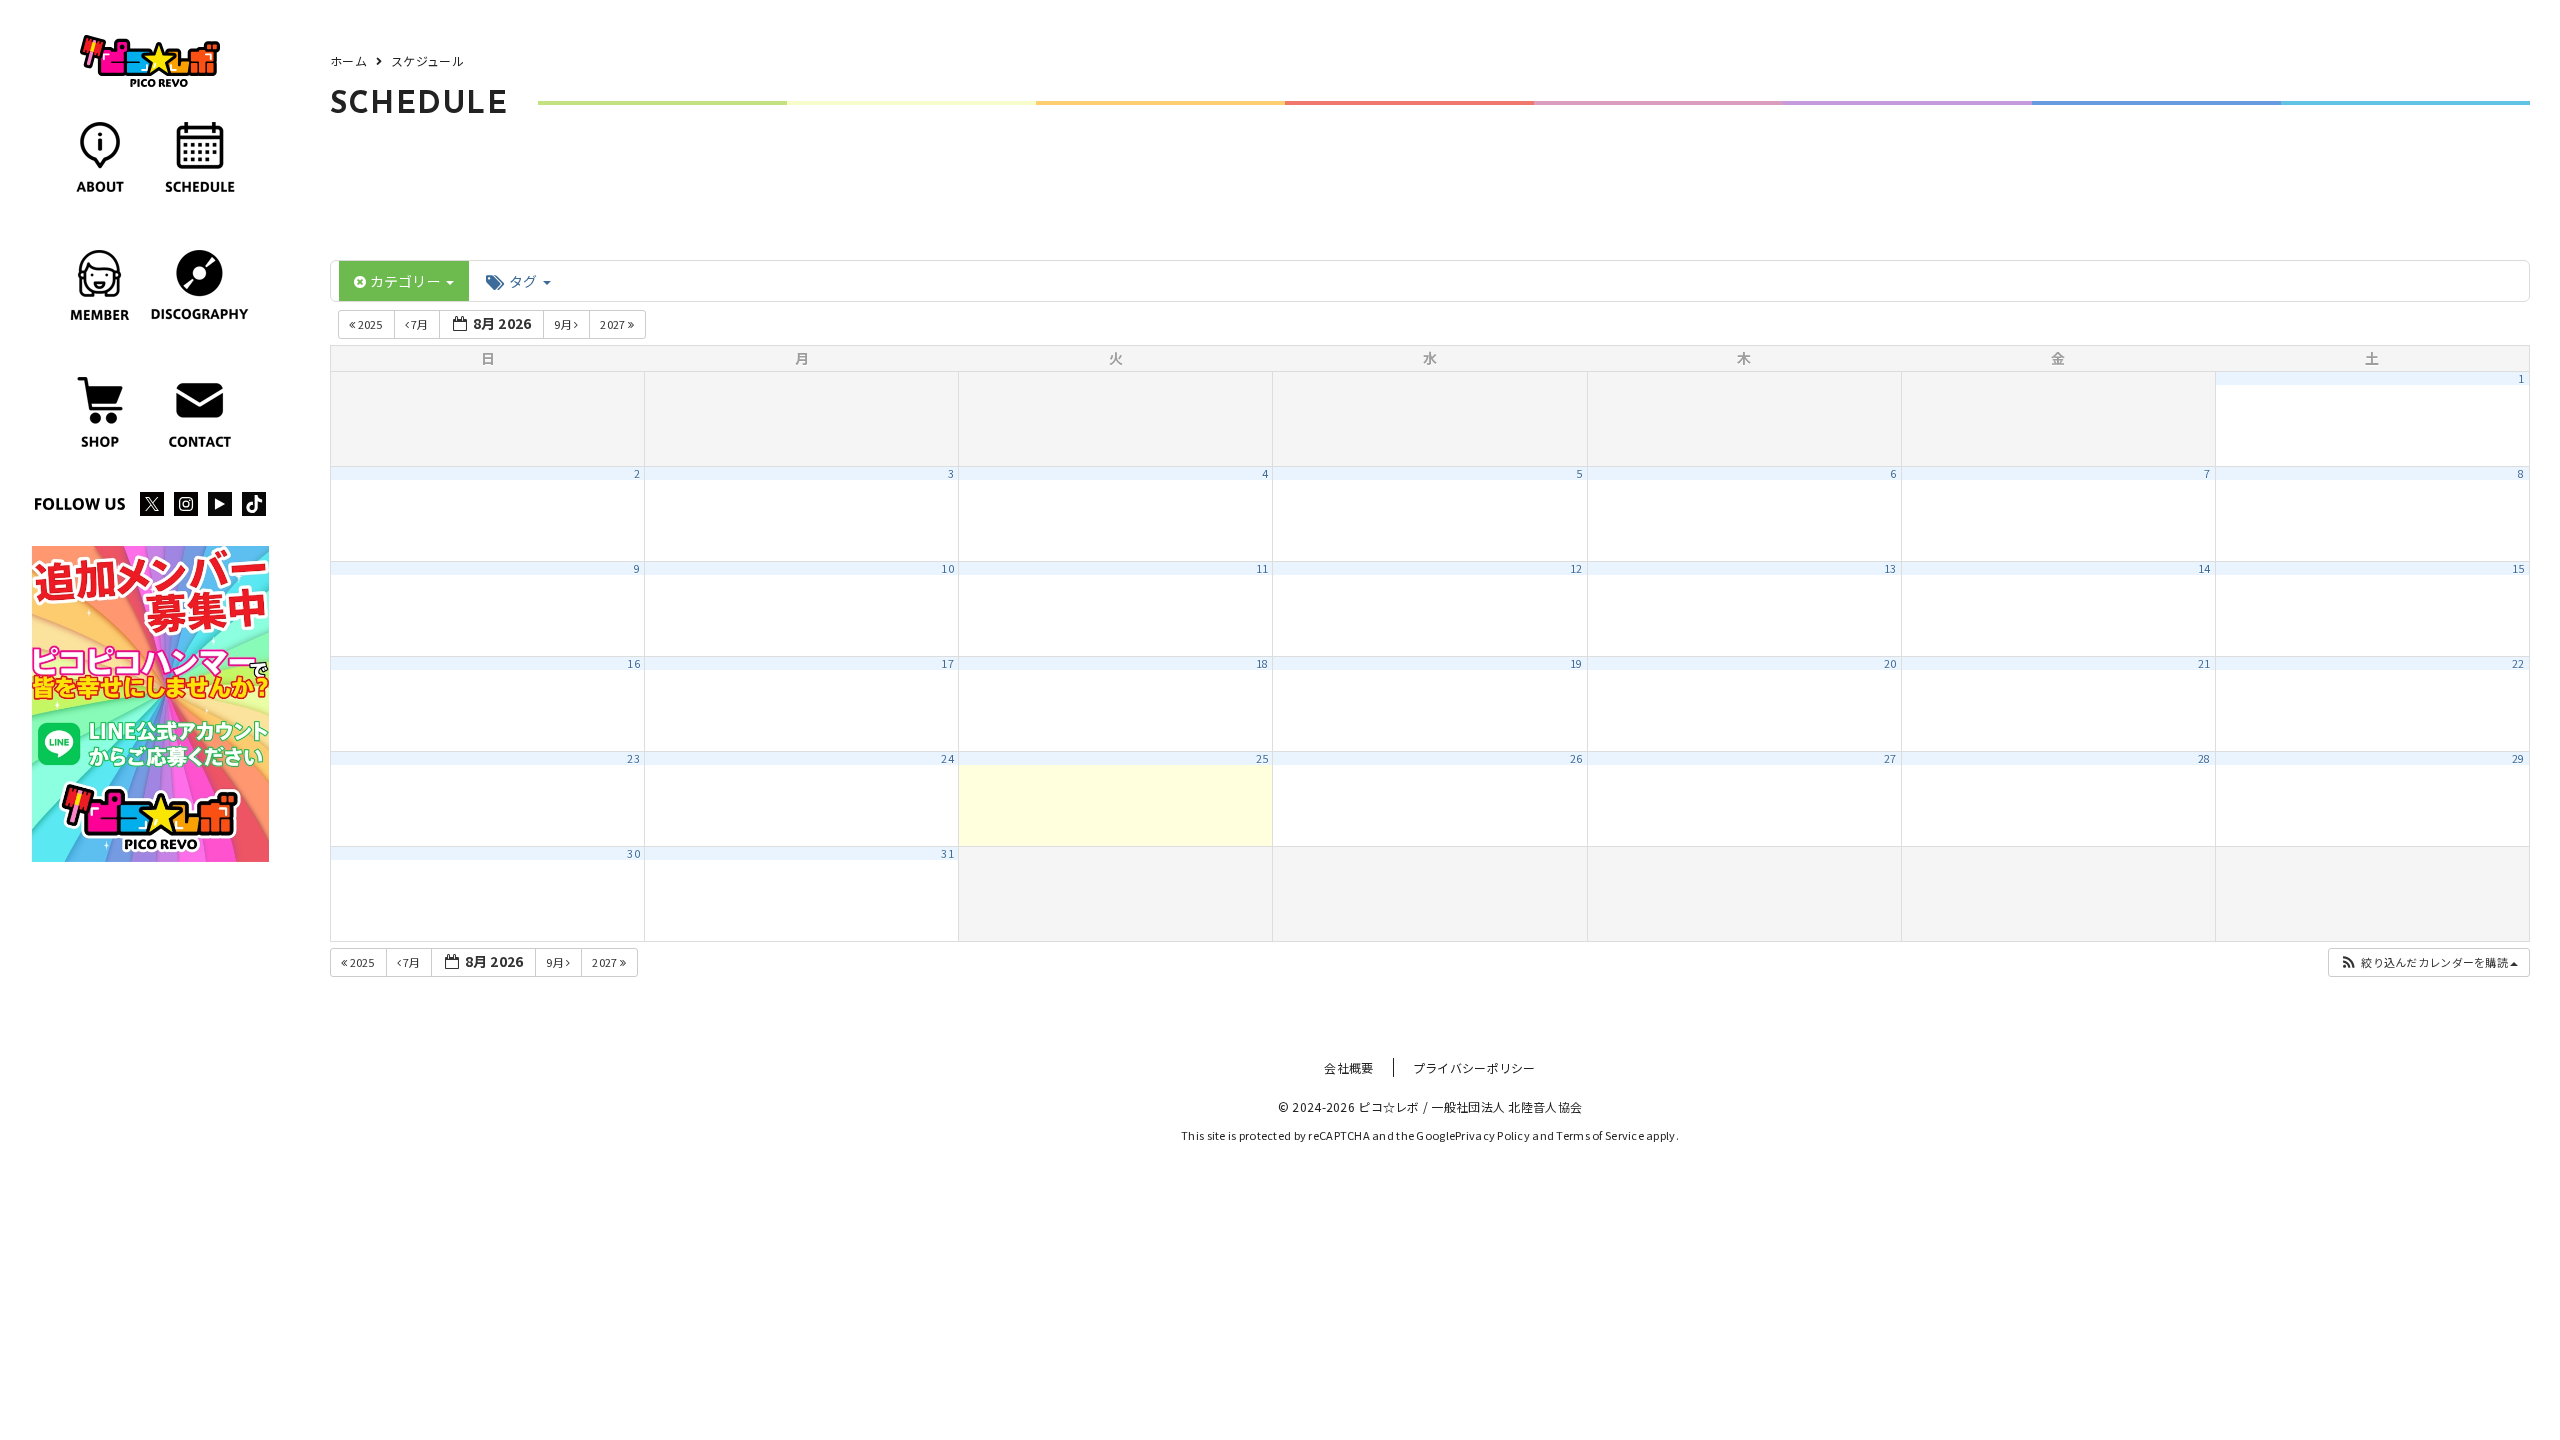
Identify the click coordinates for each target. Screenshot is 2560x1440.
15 (2518, 568)
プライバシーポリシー (1474, 1067)
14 (2204, 568)
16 (633, 663)
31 (947, 853)
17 (947, 663)
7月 (420, 324)
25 (1262, 758)
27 (1890, 758)
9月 (564, 324)
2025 (370, 324)
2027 (613, 324)
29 (2518, 758)
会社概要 (1348, 1067)
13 (1890, 568)
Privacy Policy (1492, 1135)
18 (1262, 663)
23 (633, 758)
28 (2204, 758)
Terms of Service (1599, 1135)
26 (1576, 758)
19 (1576, 663)
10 (947, 568)
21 (2204, 663)
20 (1890, 663)
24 (947, 758)
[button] (2428, 962)
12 (1576, 568)
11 (1262, 568)
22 (2518, 663)
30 (633, 853)
